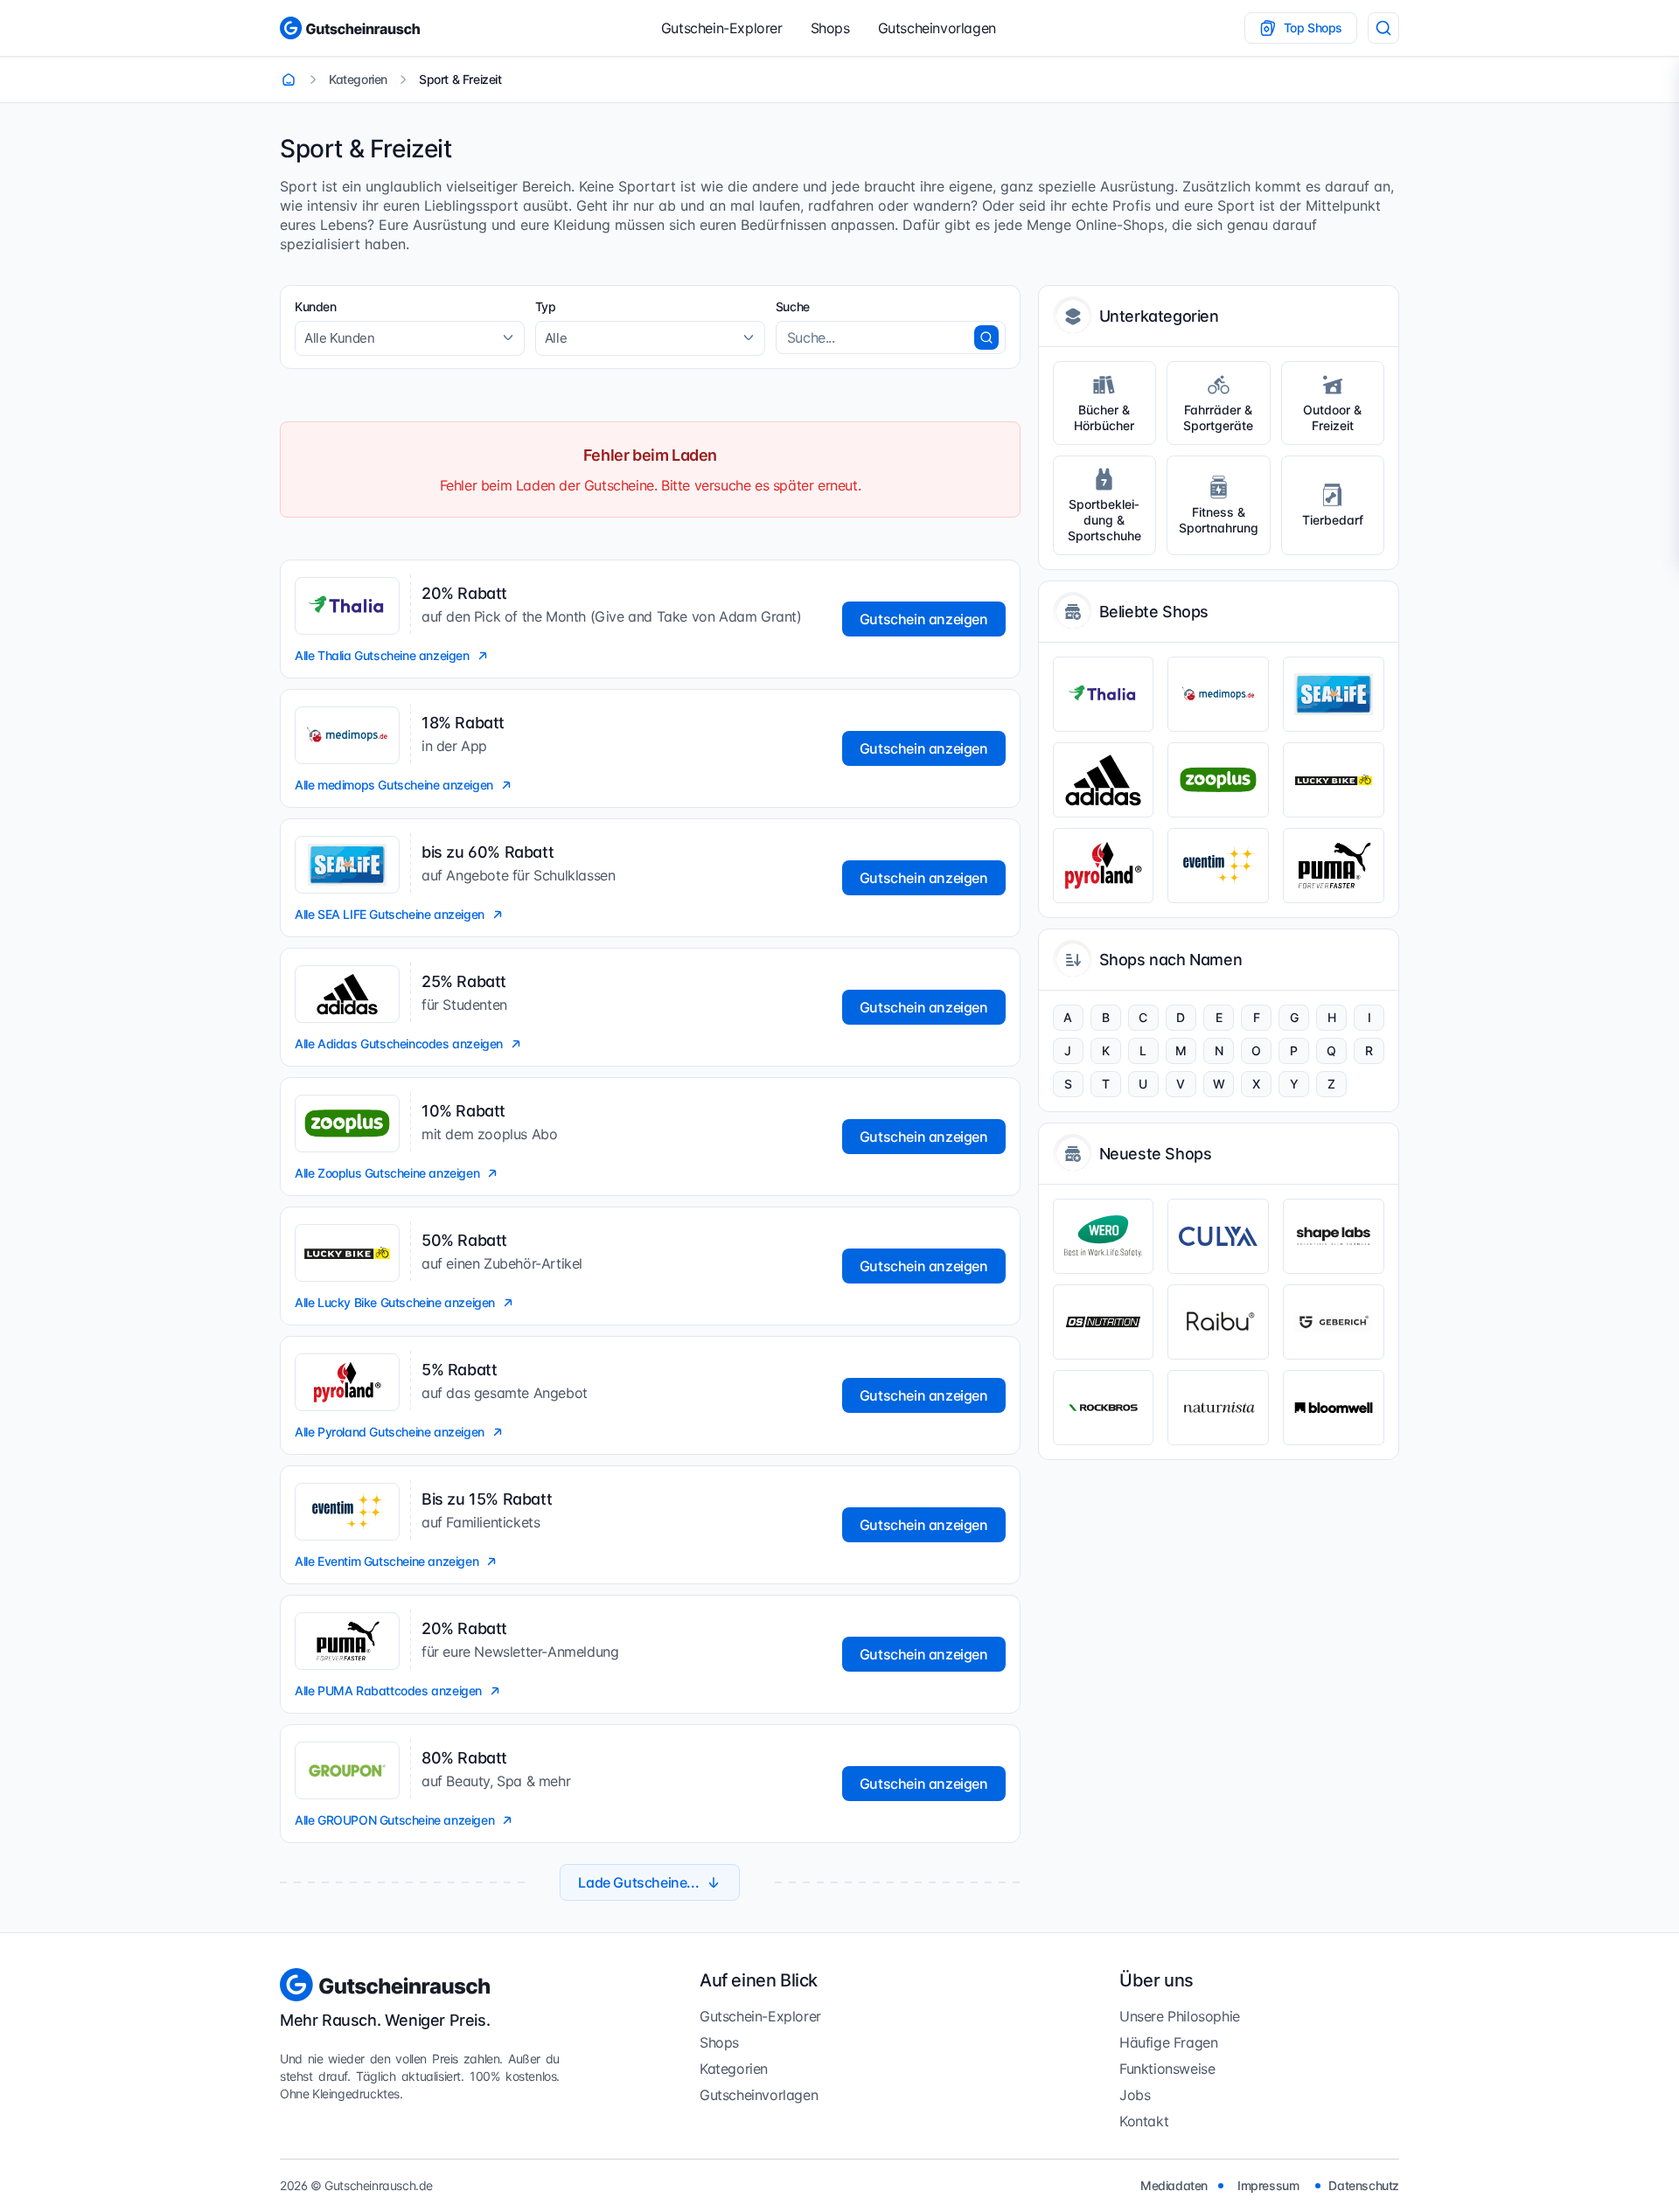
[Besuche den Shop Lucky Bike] (1334, 780)
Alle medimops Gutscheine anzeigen (394, 785)
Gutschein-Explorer (722, 28)
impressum (1268, 2185)
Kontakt (1144, 2121)
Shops (830, 28)
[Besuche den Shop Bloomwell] (1334, 1408)
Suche (793, 306)
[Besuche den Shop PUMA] (1334, 866)
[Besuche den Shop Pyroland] (1104, 866)
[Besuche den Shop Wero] (1104, 1236)
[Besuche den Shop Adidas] (1104, 780)
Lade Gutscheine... (638, 1882)
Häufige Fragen (1168, 2042)
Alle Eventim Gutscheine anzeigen (387, 1561)
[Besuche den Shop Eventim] (1218, 866)
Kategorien (734, 2069)
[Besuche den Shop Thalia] (1104, 694)
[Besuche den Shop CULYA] (1218, 1236)
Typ (546, 306)
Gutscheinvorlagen (937, 28)
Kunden (316, 306)
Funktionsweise (1167, 2069)
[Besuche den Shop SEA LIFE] (1334, 694)
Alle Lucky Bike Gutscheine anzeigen (395, 1302)
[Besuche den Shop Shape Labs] (1334, 1236)
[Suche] (1383, 28)
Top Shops (1313, 28)
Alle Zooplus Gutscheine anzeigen (387, 1173)
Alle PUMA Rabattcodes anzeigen (388, 1690)
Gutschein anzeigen (924, 619)
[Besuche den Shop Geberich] (1334, 1322)
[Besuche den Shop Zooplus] (1218, 780)
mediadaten (1174, 2185)
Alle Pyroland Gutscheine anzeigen (390, 1432)
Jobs (1135, 2095)
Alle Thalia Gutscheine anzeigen (382, 655)
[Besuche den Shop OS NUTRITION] (1104, 1322)
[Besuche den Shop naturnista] (1218, 1408)
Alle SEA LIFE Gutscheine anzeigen (390, 914)
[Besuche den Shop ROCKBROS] (1104, 1408)
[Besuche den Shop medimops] (1218, 694)
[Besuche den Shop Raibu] (1218, 1322)
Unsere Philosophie (1180, 2016)
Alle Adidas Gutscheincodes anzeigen (399, 1043)
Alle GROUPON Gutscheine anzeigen (394, 1820)
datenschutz (1364, 2185)
